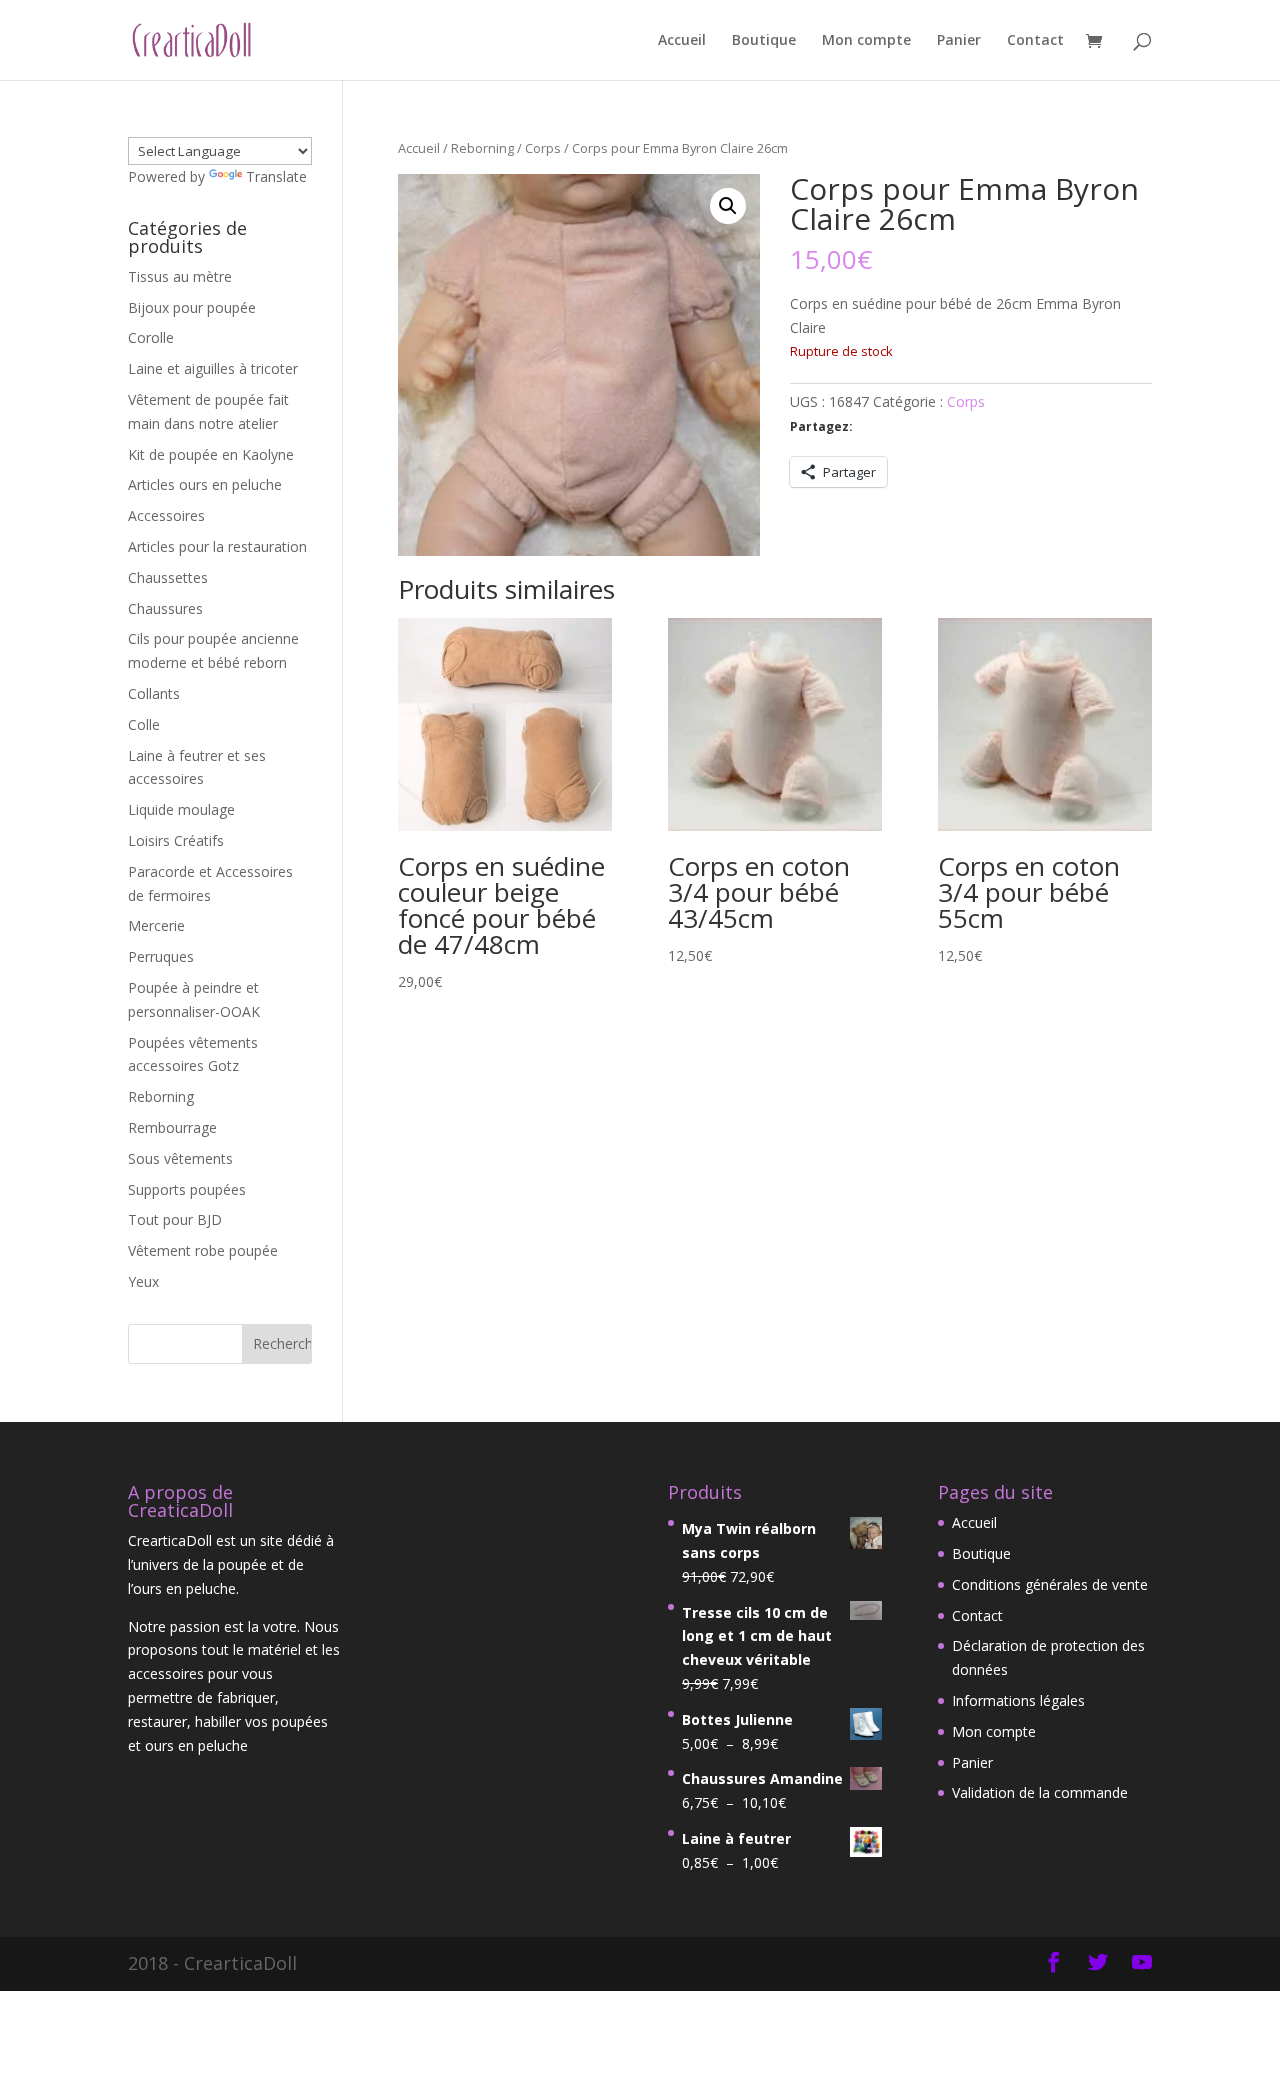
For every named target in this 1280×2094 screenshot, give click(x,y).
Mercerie (156, 925)
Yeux (143, 1281)
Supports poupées (187, 1189)
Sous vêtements (180, 1158)
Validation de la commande (1040, 1792)
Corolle (151, 337)
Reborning (482, 148)
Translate (276, 176)
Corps (543, 148)
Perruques (161, 956)
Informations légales (1018, 1700)
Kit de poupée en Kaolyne (211, 454)
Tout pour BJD (175, 1219)
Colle (144, 724)
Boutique (764, 41)
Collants (154, 693)
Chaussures (165, 608)
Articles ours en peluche (205, 484)
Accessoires (166, 515)
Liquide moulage (181, 809)
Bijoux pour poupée (192, 307)
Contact (1035, 41)
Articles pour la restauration (217, 546)
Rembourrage (172, 1127)
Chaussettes (168, 577)
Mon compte (866, 41)
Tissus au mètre (180, 276)
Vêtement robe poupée (203, 1250)
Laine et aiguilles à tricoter (213, 368)
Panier (959, 41)
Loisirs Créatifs (176, 840)
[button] (728, 206)
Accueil (682, 41)
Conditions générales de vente (1050, 1584)
